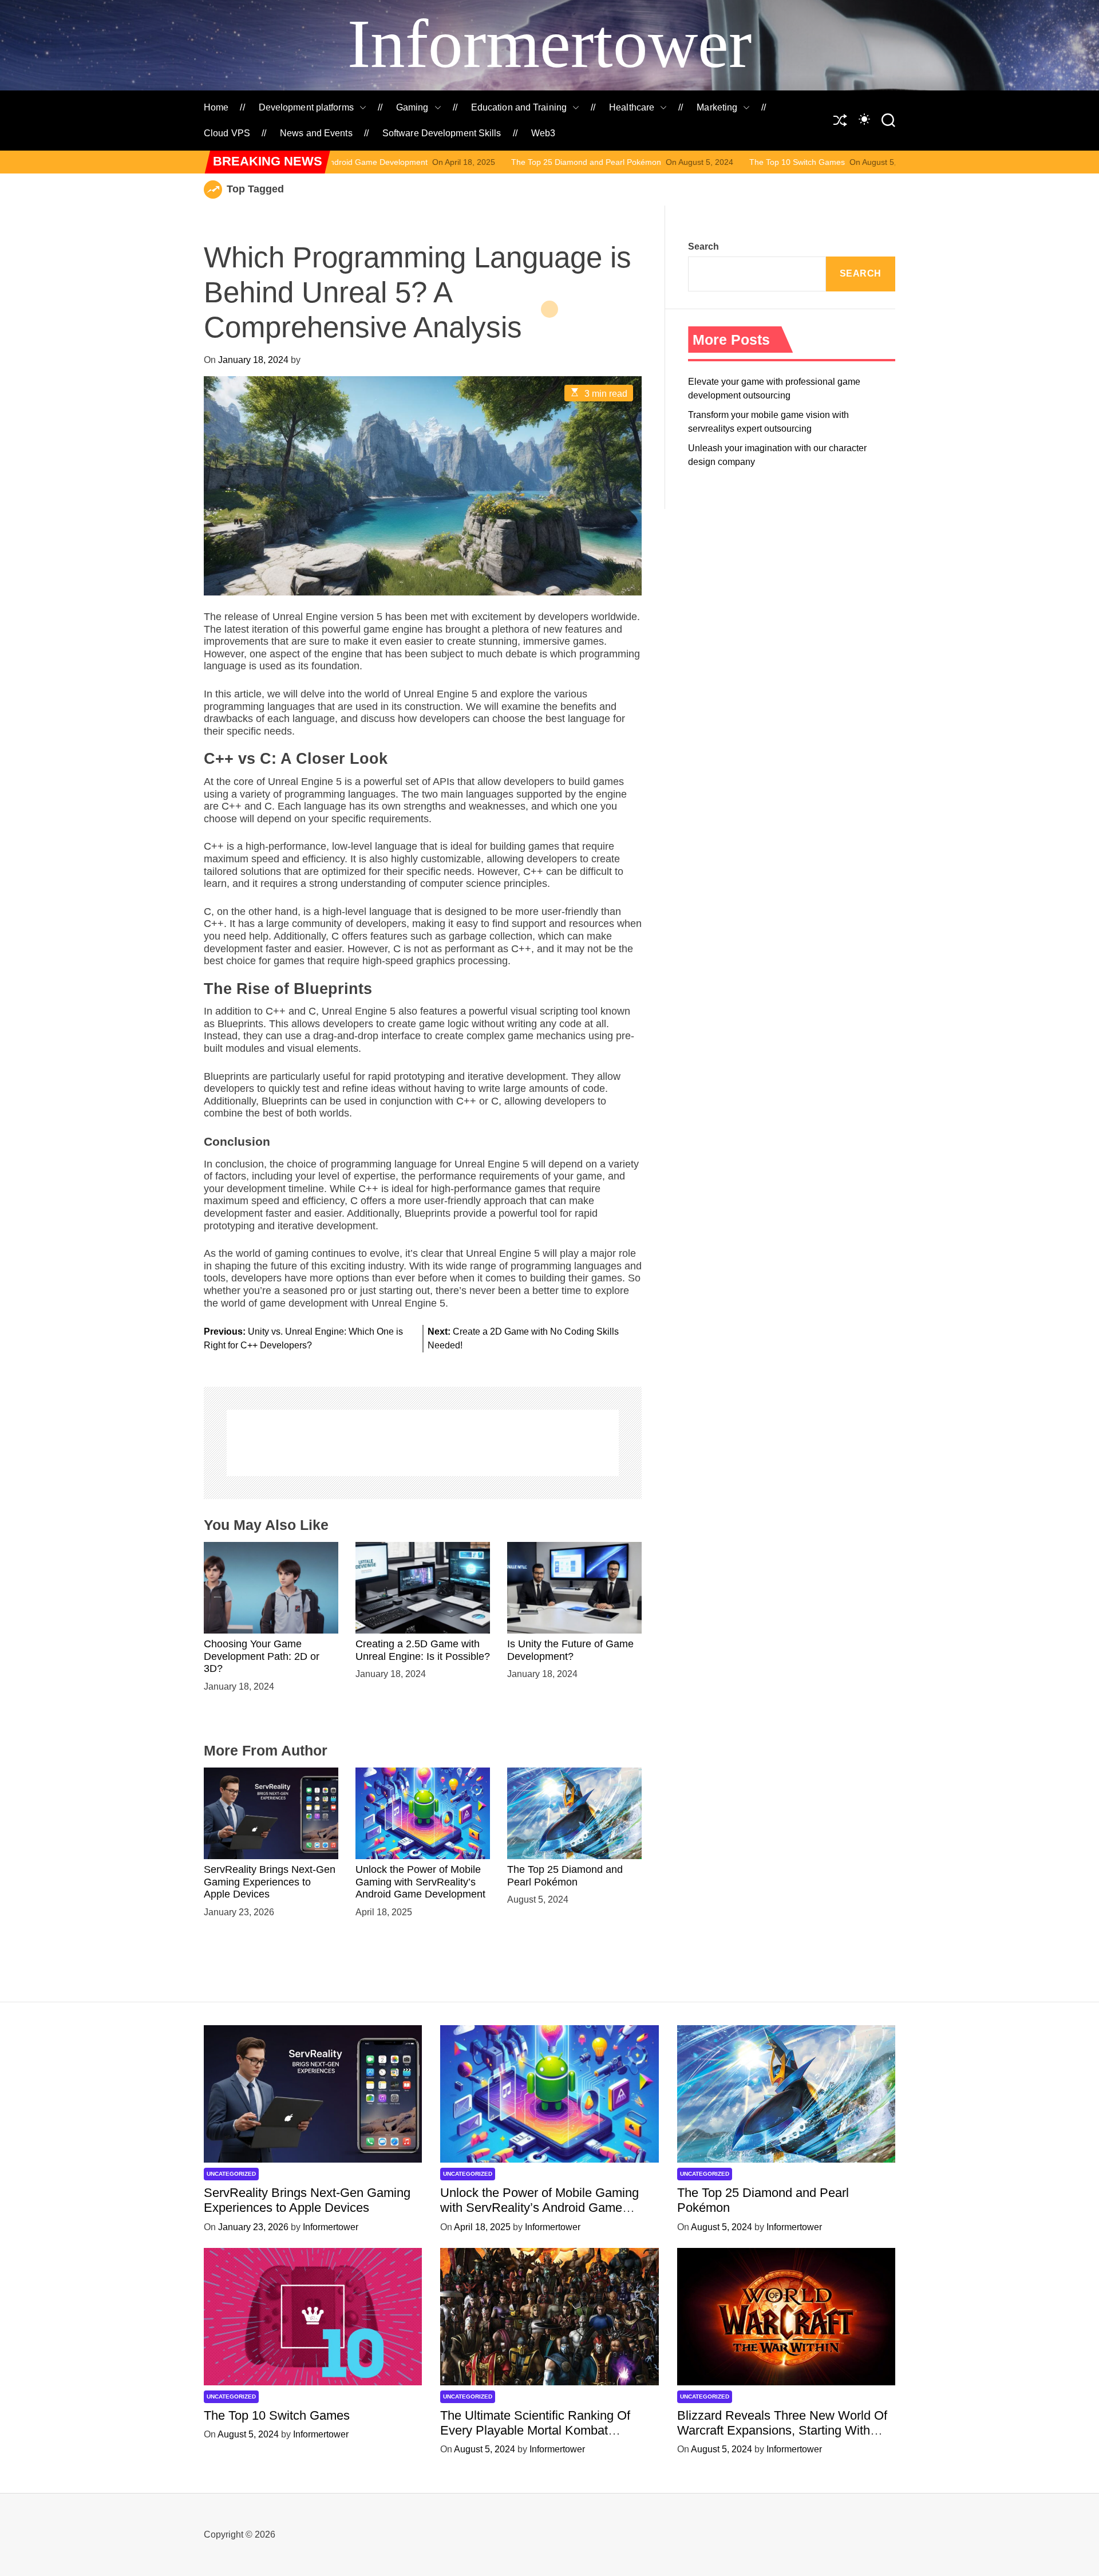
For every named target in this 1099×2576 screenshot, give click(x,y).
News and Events (316, 133)
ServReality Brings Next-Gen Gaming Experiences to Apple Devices (270, 1882)
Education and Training (519, 107)
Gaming (412, 107)
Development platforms (306, 107)
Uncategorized (231, 2174)
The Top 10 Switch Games (645, 162)
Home (216, 107)
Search (703, 246)
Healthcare (632, 107)
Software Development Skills (442, 133)
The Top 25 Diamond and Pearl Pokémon (434, 162)
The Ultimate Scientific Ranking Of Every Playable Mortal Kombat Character (535, 2431)
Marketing (717, 107)
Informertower (549, 44)
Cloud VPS (227, 133)
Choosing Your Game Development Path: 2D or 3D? (262, 1656)
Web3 (543, 133)
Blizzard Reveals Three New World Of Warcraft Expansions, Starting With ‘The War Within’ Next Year (782, 2431)
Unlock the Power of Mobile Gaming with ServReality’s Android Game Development (420, 1882)
